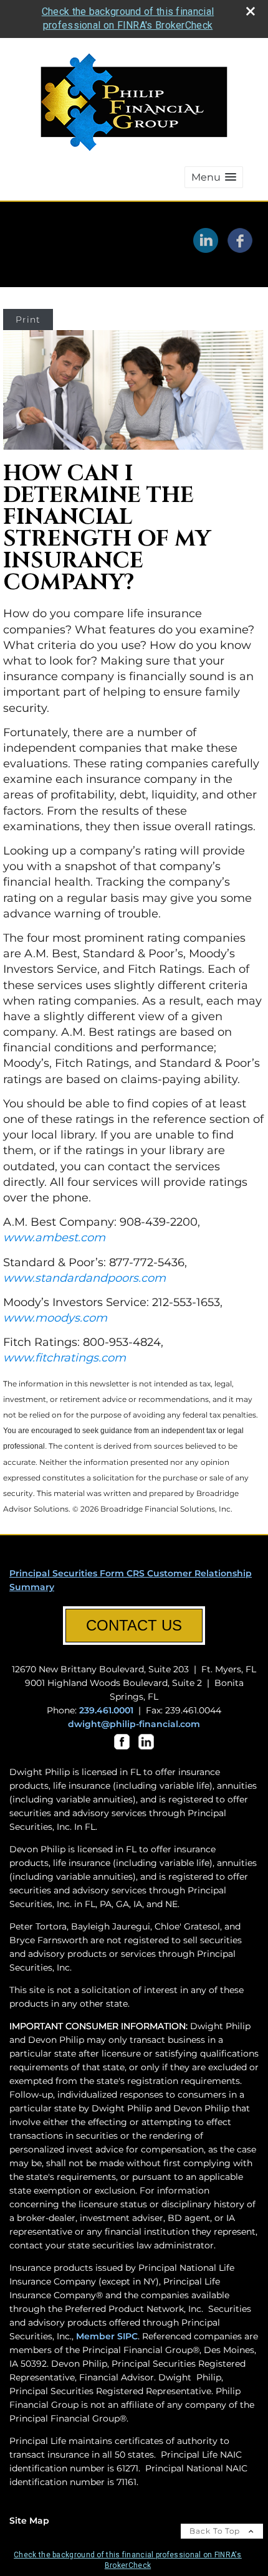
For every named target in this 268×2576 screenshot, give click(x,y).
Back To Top (216, 2531)
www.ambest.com (54, 1238)
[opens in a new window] (122, 1750)
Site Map (29, 2521)
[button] (214, 177)
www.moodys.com (55, 1318)
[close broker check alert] (251, 11)
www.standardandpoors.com (84, 1278)
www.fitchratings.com (65, 1358)
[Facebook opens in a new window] (240, 249)
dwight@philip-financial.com (134, 1724)
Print (28, 320)
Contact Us (134, 1625)
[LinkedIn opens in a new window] (206, 249)
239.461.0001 (106, 1710)
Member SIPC (107, 2336)
